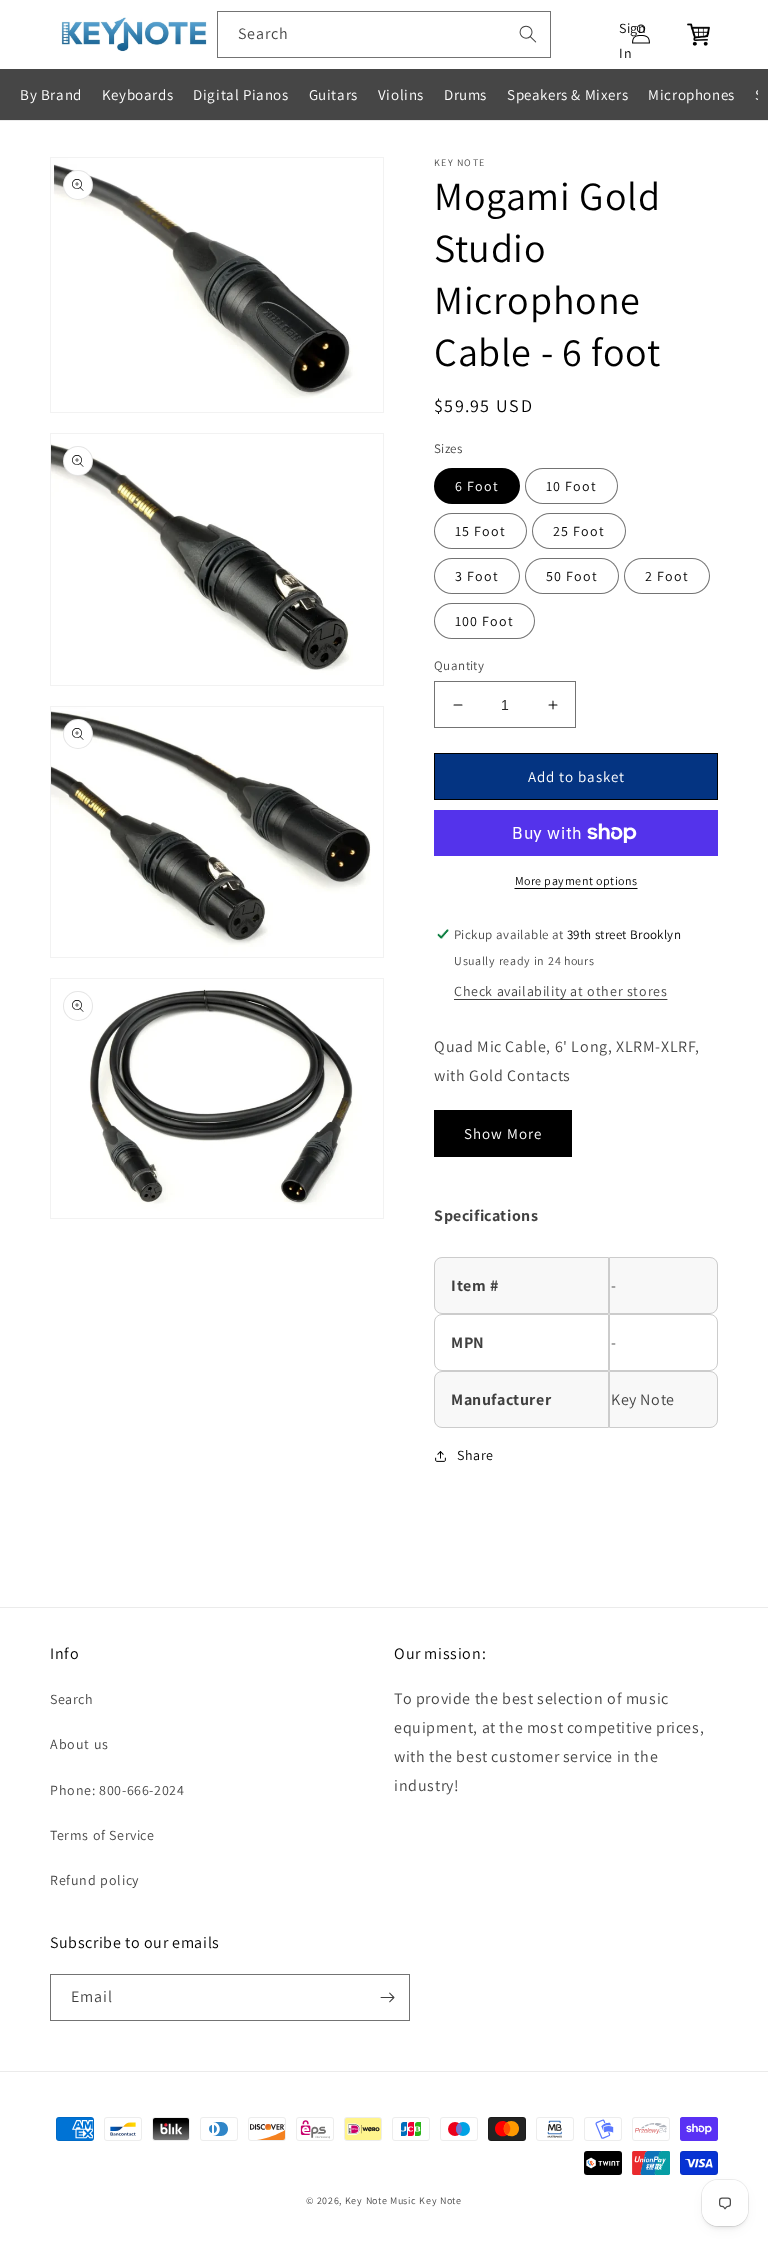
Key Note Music (381, 2200)
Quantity (459, 665)
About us (79, 1744)
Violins (401, 94)
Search (72, 1699)
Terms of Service (102, 1835)
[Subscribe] (387, 1997)
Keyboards (137, 94)
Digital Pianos (240, 94)
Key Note (440, 2200)
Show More (503, 1133)
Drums (465, 94)
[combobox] (384, 34)
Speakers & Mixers (567, 94)
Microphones (691, 94)
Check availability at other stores (560, 991)
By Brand (51, 94)
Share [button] (475, 1455)
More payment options (576, 880)
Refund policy (94, 1880)
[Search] (528, 34)
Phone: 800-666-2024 (117, 1790)
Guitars (333, 94)
